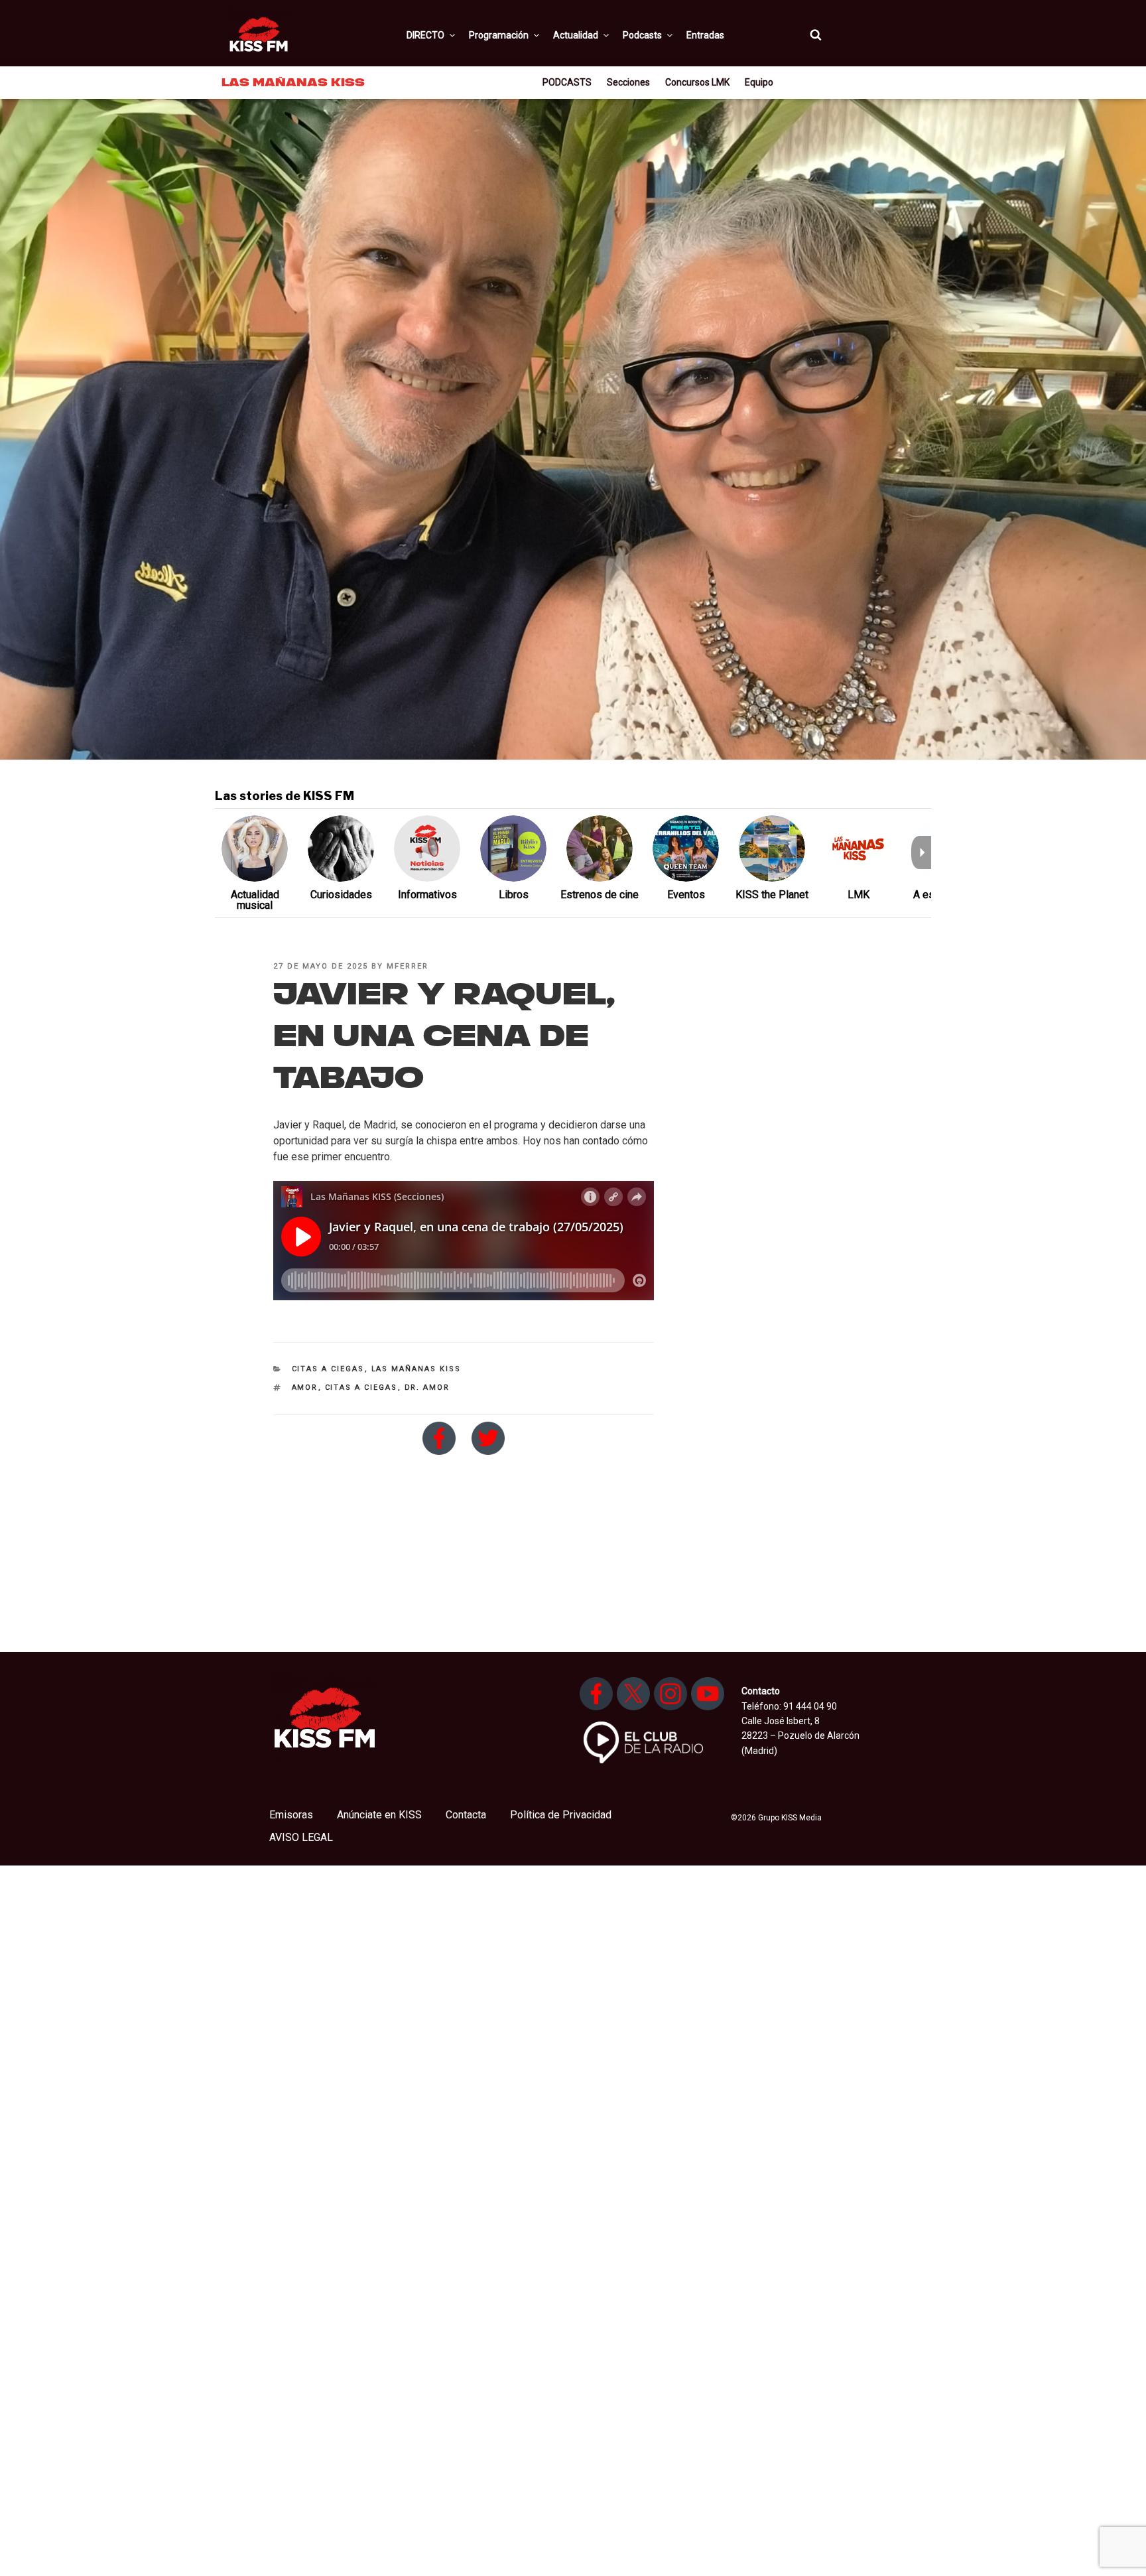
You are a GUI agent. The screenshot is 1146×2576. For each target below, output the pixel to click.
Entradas (705, 35)
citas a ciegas (361, 1388)
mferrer (408, 966)
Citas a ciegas (328, 1369)
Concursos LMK (697, 82)
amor (305, 1388)
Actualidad (576, 35)
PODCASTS (567, 82)
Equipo (759, 82)
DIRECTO (425, 35)
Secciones (628, 82)
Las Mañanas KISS (416, 1369)
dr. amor (427, 1388)
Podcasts (642, 35)
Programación (499, 35)
